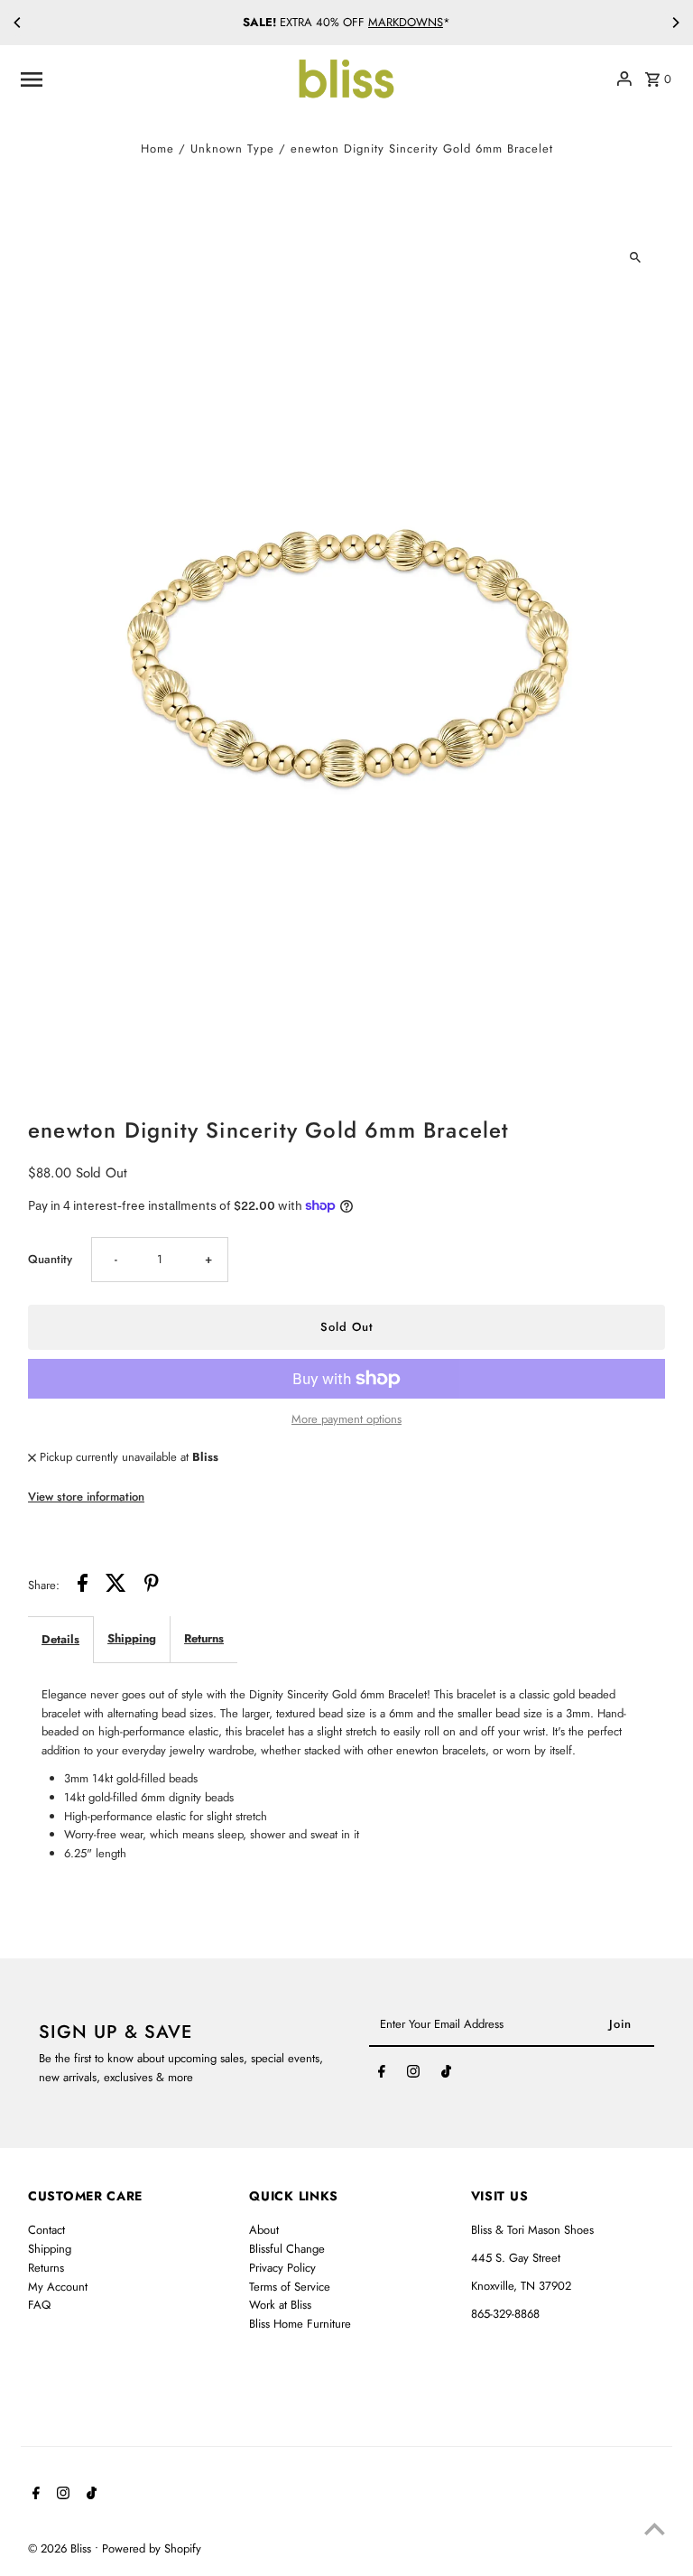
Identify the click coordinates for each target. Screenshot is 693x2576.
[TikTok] (446, 2075)
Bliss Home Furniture (300, 2324)
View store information (86, 1497)
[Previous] (18, 23)
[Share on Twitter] (116, 1586)
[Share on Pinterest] (152, 1586)
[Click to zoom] (636, 258)
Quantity (50, 1259)
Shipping (132, 1638)
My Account (58, 2287)
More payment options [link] (346, 1419)
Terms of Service (290, 2287)
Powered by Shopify (152, 2548)
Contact (46, 2230)
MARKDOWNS (406, 22)
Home (157, 149)
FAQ (39, 2305)
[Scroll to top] (655, 2529)
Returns (204, 1638)
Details (60, 1639)
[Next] (675, 23)
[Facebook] (382, 2075)
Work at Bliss (280, 2305)
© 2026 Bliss (61, 2548)
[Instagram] (413, 2075)
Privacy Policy (282, 2268)
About (264, 2230)
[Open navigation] (151, 79)
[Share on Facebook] (83, 1586)
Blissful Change (287, 2249)
